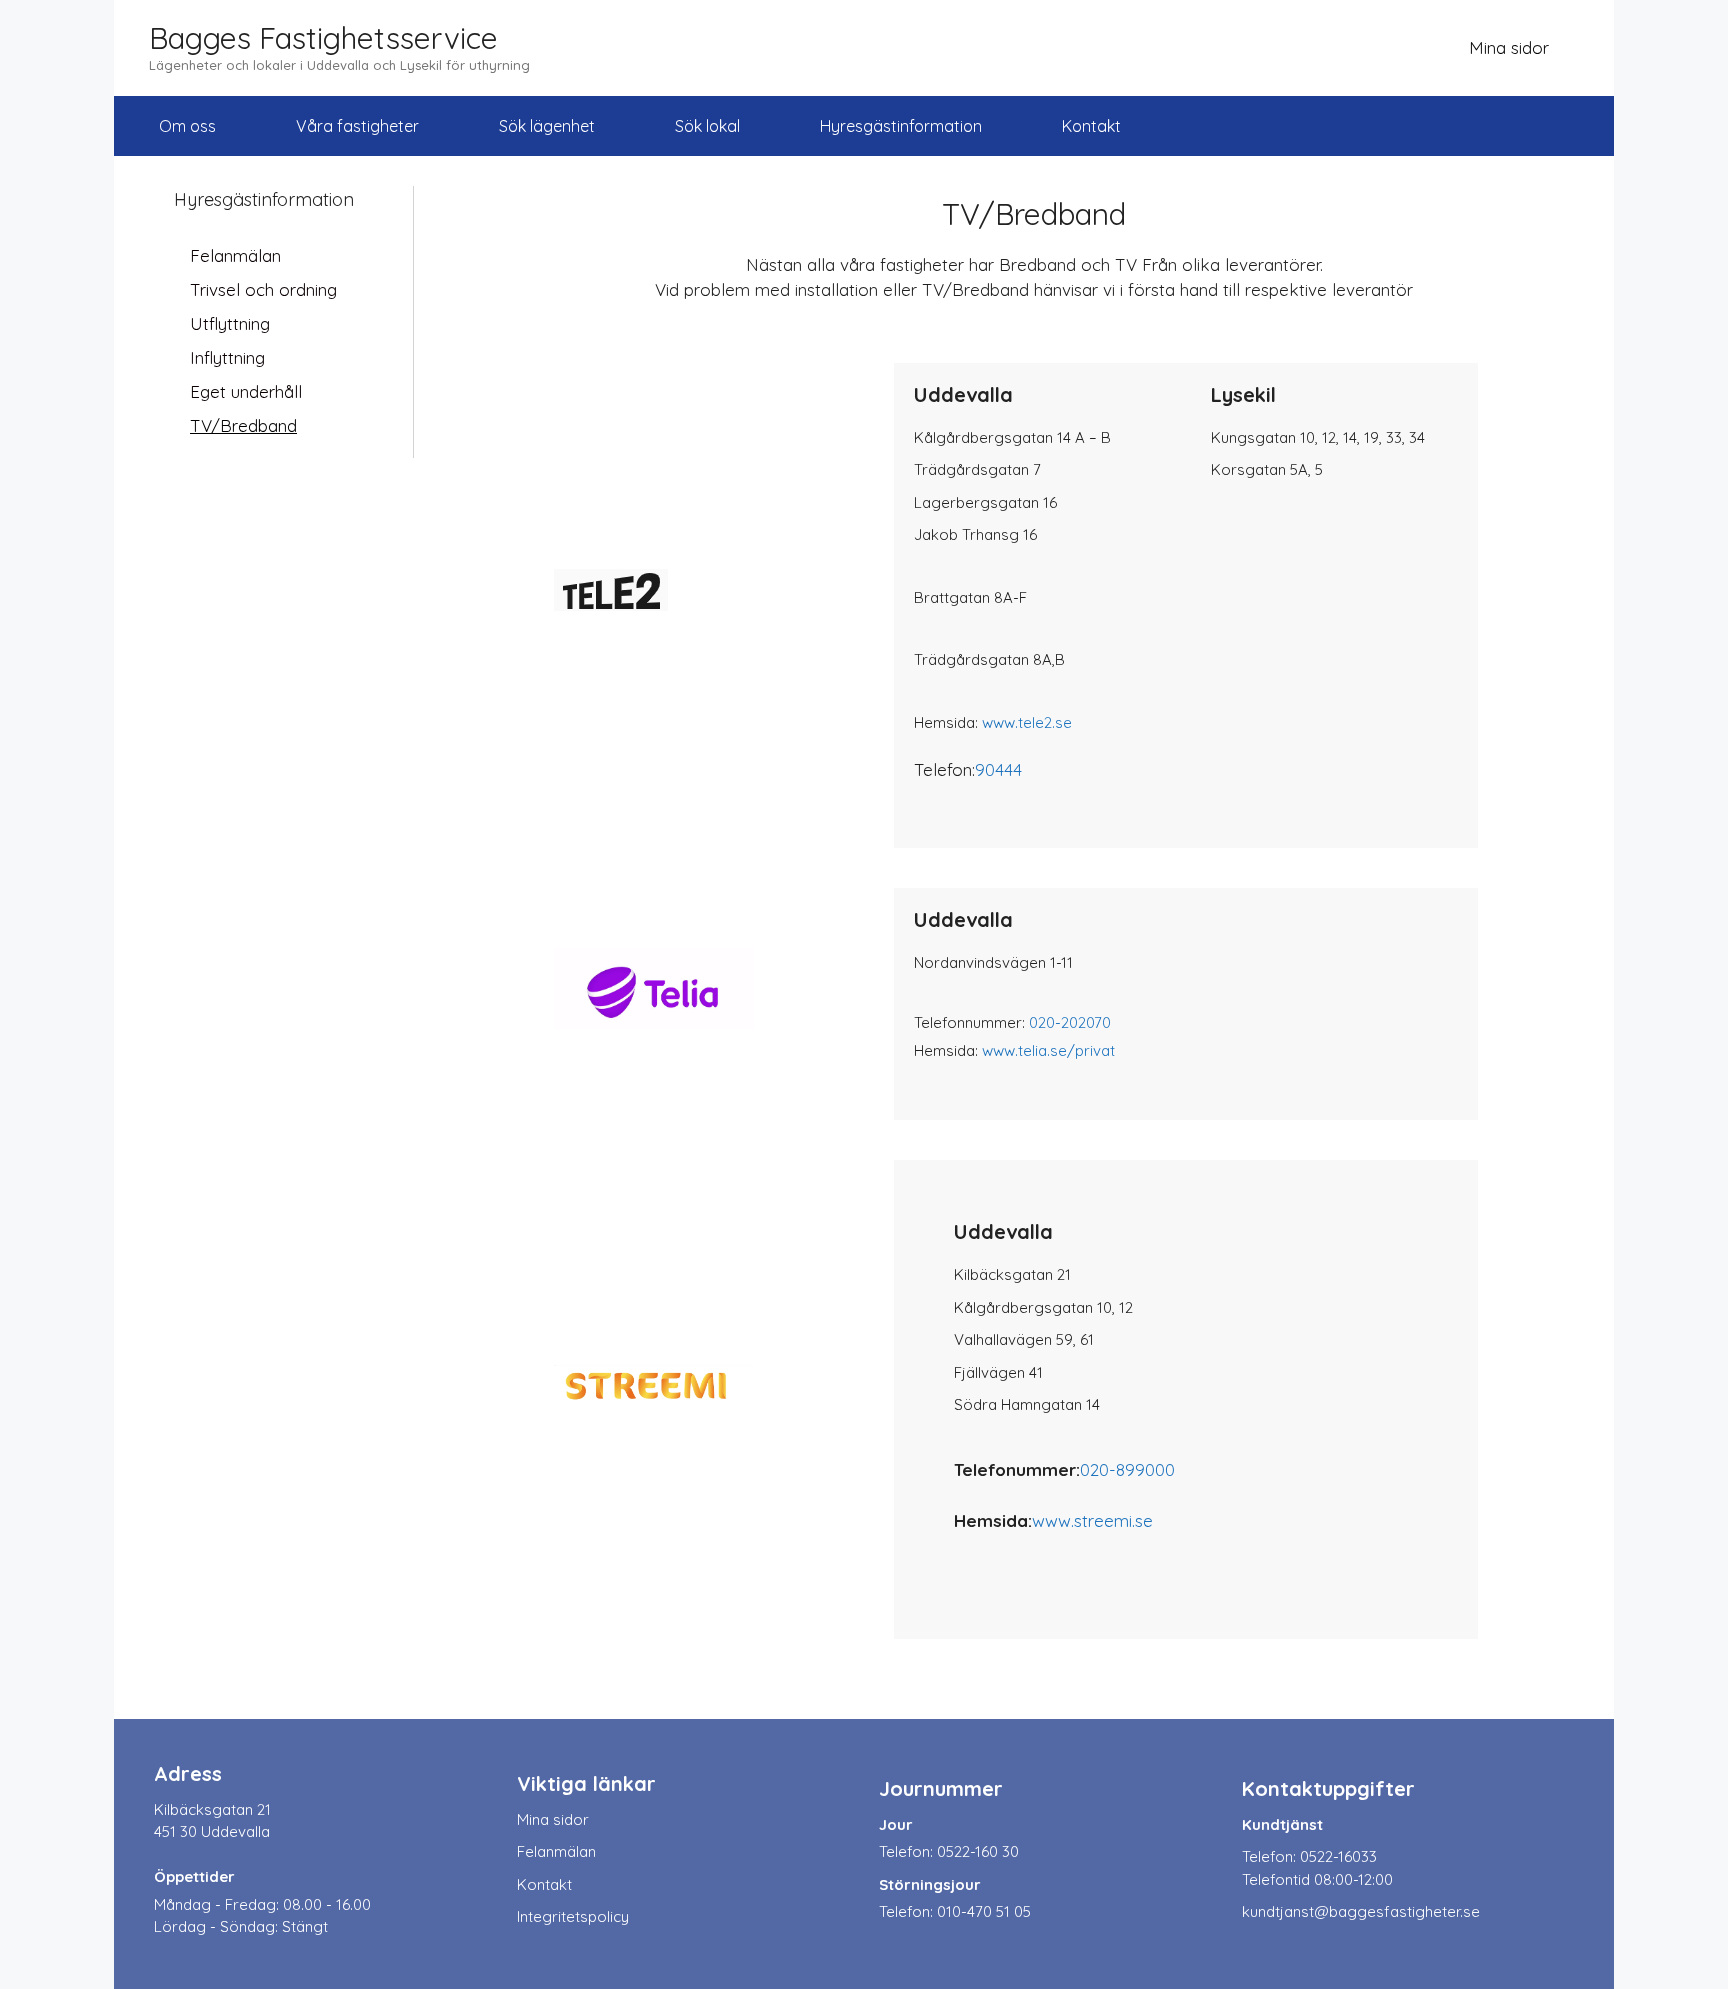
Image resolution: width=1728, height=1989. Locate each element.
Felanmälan (235, 255)
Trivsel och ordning (263, 289)
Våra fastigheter (357, 126)
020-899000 (1127, 1469)
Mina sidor (1509, 47)
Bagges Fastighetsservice (323, 38)
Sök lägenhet (547, 126)
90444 (998, 769)
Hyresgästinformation (901, 126)
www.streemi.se (1092, 1520)
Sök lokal (707, 126)
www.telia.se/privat (1048, 1050)
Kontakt (1091, 126)
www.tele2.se (1027, 722)
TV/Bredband (243, 425)
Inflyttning (227, 357)
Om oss (187, 126)
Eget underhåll (246, 391)
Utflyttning (230, 323)
